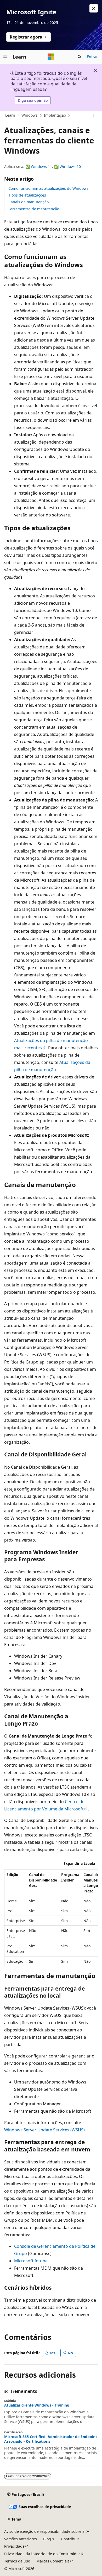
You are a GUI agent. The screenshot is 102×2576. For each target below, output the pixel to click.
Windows (29, 115)
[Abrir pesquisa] (80, 57)
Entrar (92, 57)
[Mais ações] (93, 116)
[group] (51, 1918)
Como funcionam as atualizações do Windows (48, 188)
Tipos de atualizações (27, 195)
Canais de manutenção (29, 202)
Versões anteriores (21, 2539)
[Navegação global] (5, 57)
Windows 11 (41, 166)
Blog (47, 2539)
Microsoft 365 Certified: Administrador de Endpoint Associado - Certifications (51, 2439)
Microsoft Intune (31, 2261)
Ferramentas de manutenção (34, 209)
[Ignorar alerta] (94, 8)
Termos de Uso (17, 2561)
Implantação (55, 115)
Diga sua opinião (33, 100)
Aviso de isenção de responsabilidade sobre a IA (47, 2531)
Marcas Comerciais (53, 2561)
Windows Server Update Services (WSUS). (45, 2130)
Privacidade (14, 2546)
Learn (10, 115)
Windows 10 (70, 166)
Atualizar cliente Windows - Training (37, 2405)
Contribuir (70, 2539)
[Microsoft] (51, 57)
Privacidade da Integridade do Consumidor (42, 2554)
